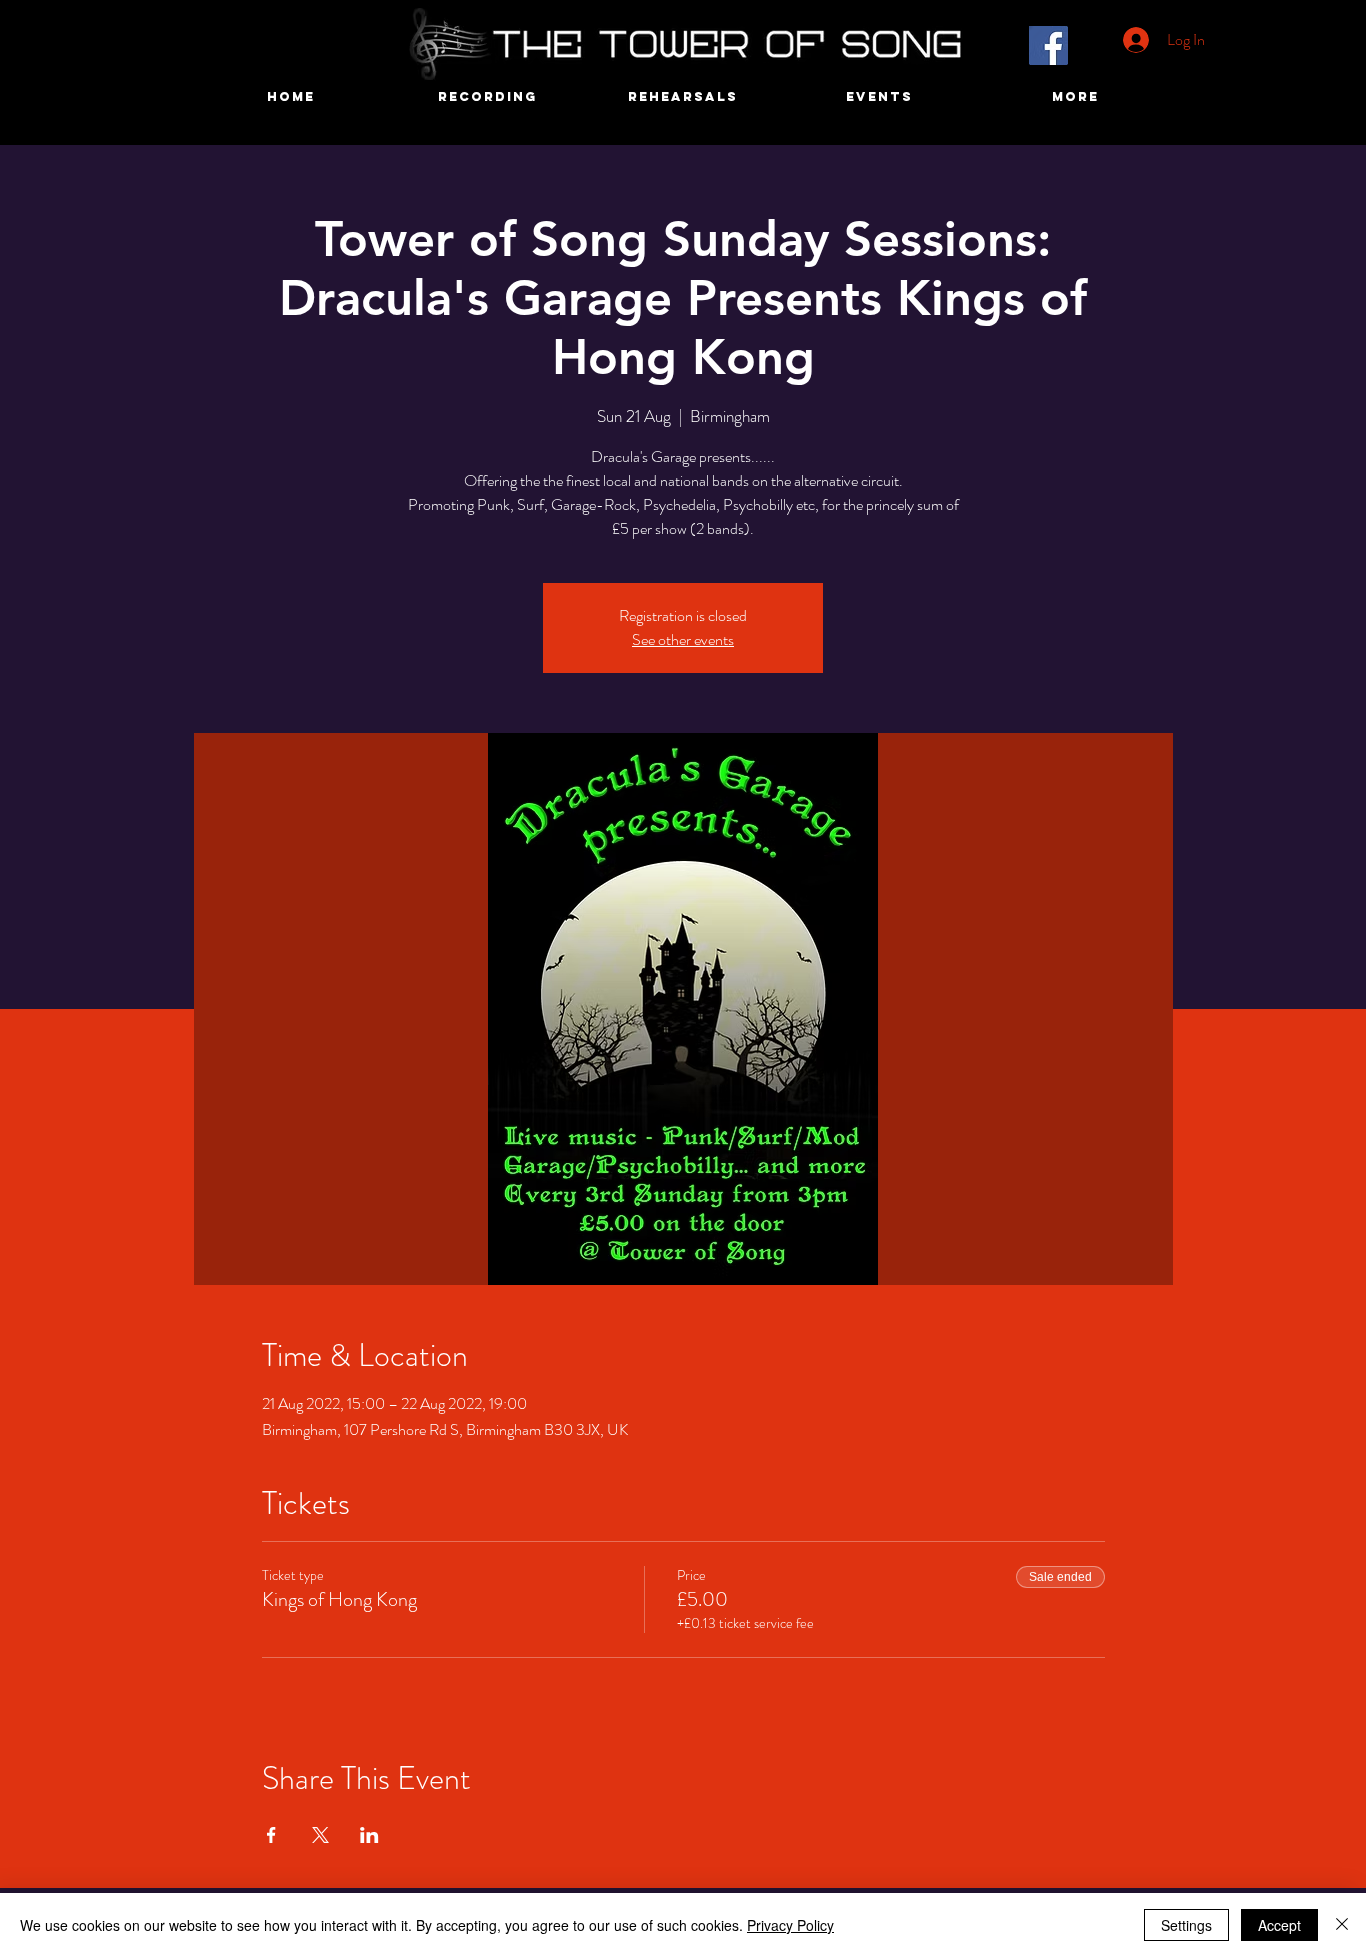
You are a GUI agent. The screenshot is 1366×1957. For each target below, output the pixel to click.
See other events (683, 639)
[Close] (1342, 1925)
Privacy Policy (790, 1925)
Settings (1186, 1925)
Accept (1279, 1925)
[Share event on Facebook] (271, 1835)
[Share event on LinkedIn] (369, 1835)
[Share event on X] (320, 1835)
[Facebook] (1048, 45)
